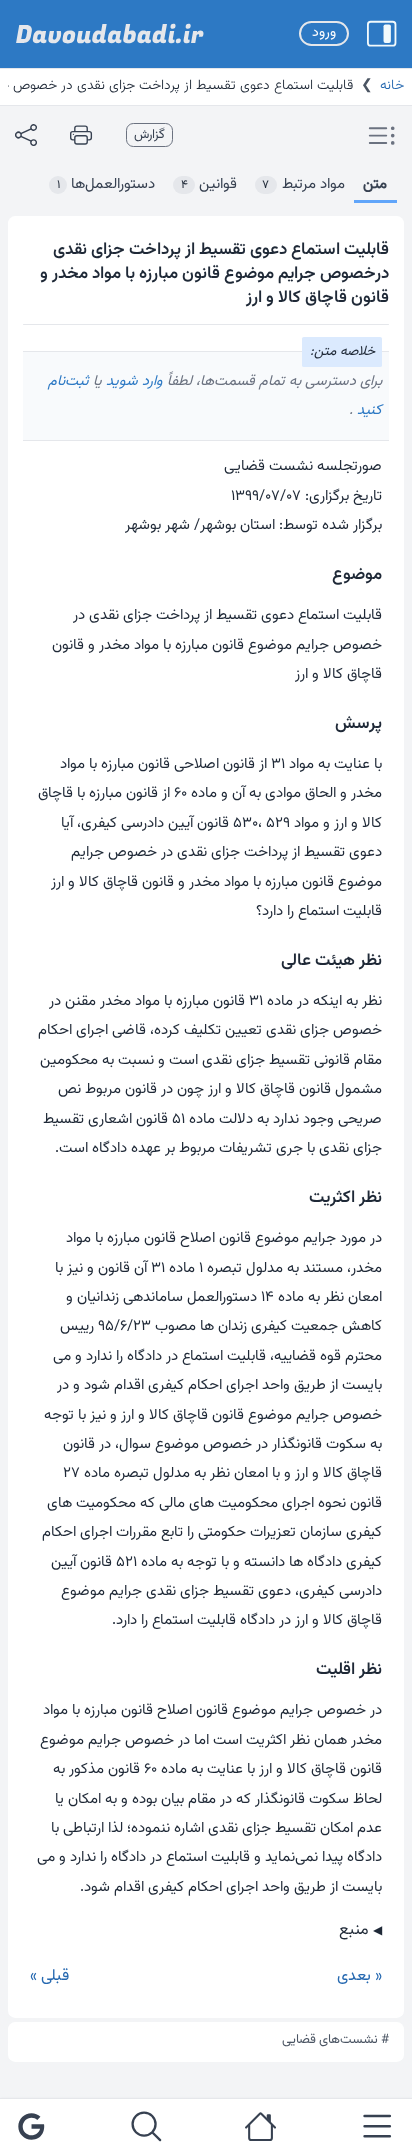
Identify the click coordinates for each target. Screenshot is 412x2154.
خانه (392, 86)
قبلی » (49, 1976)
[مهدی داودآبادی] (110, 34)
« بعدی (359, 1976)
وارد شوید (132, 381)
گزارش (149, 135)
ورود (324, 33)
